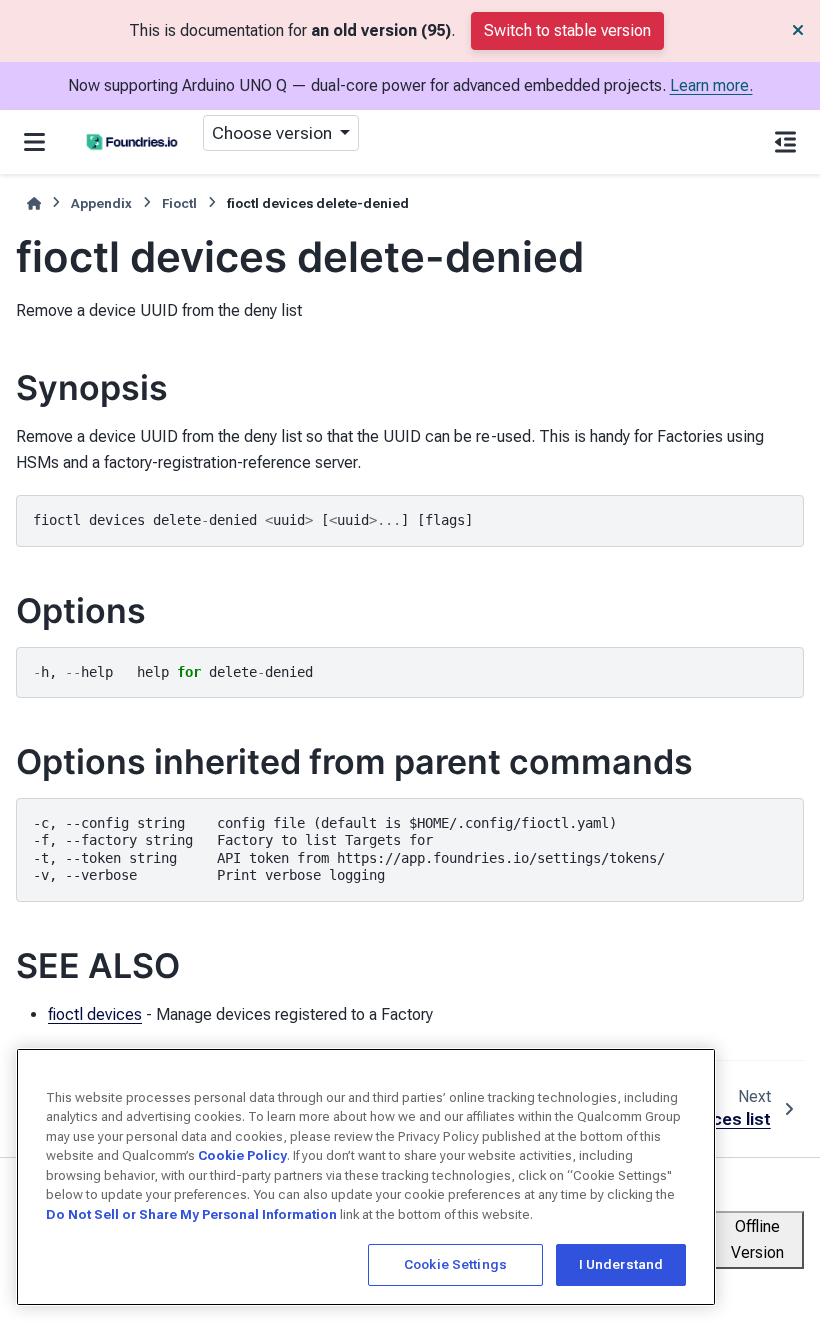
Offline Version (757, 1239)
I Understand (621, 1264)
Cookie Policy (242, 1155)
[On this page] (785, 142)
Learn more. (711, 85)
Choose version (274, 133)
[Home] (34, 203)
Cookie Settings (455, 1264)
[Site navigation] (34, 142)
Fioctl (179, 203)
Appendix (101, 203)
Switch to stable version (567, 30)
